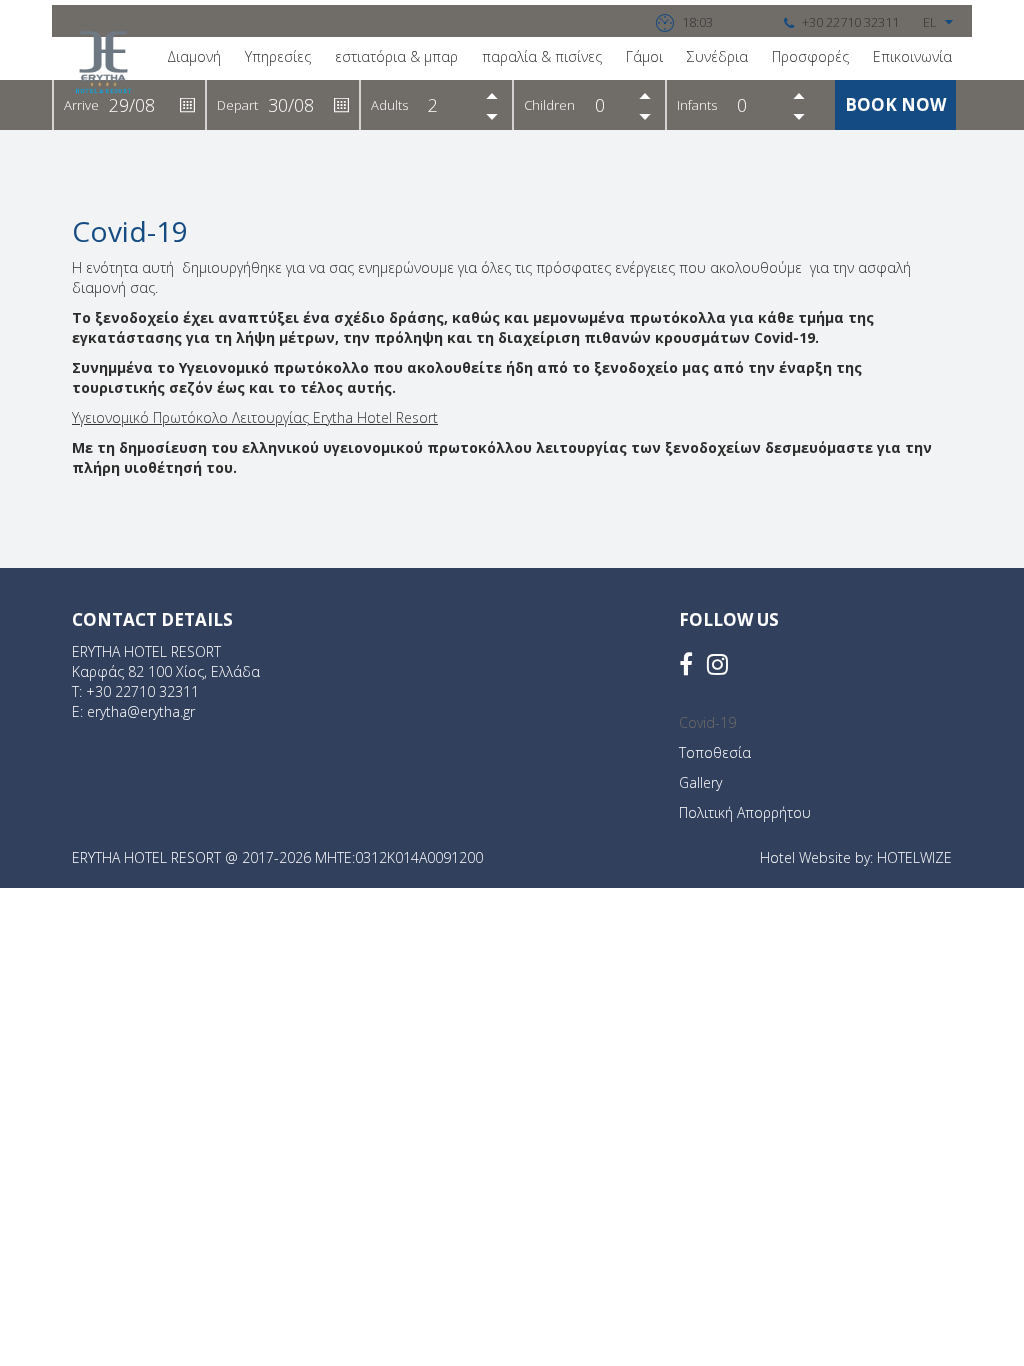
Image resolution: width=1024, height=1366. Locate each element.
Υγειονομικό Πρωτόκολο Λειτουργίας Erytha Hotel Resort (255, 417)
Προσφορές (810, 56)
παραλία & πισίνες (542, 56)
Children (549, 105)
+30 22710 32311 (142, 691)
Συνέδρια (717, 56)
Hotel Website (805, 857)
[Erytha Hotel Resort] (103, 62)
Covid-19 (707, 722)
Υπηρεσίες (278, 56)
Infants (697, 105)
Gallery (700, 782)
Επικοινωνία (912, 56)
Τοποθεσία (715, 752)
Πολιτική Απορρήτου (745, 812)
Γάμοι (644, 56)
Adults (389, 105)
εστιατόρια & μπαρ (396, 56)
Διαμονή (194, 56)
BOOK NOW (895, 104)
